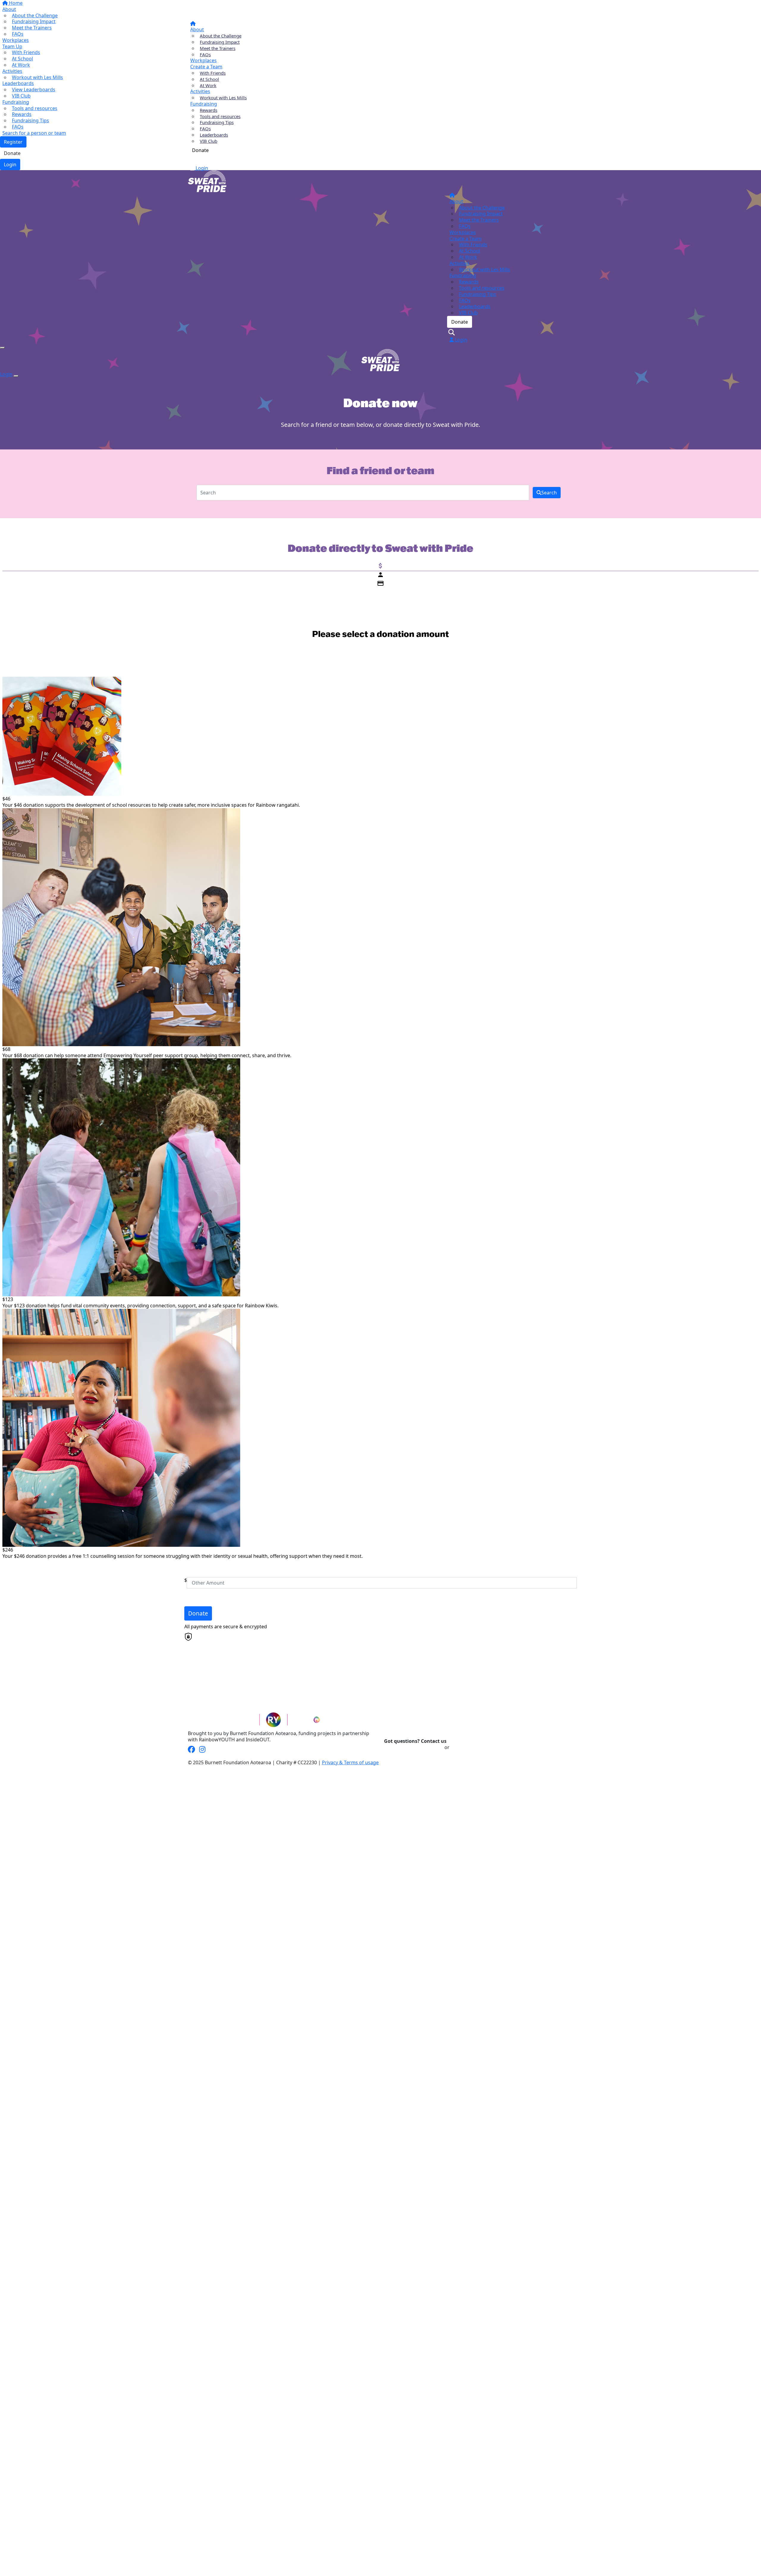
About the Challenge (221, 36)
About (197, 29)
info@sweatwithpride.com (414, 1747)
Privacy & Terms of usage (350, 1762)
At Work (208, 85)
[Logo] (206, 10)
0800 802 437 (465, 1747)
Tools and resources (220, 116)
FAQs (205, 54)
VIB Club (209, 141)
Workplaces (203, 60)
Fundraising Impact (220, 42)
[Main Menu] (2, 348)
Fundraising (204, 104)
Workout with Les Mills (223, 98)
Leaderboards (214, 135)
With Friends (213, 73)
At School (209, 79)
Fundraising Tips (217, 122)
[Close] (16, 376)
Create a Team (206, 67)
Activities (200, 91)
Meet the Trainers (218, 48)
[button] (377, 742)
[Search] (193, 160)
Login (201, 168)
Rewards (209, 110)
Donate (200, 150)
